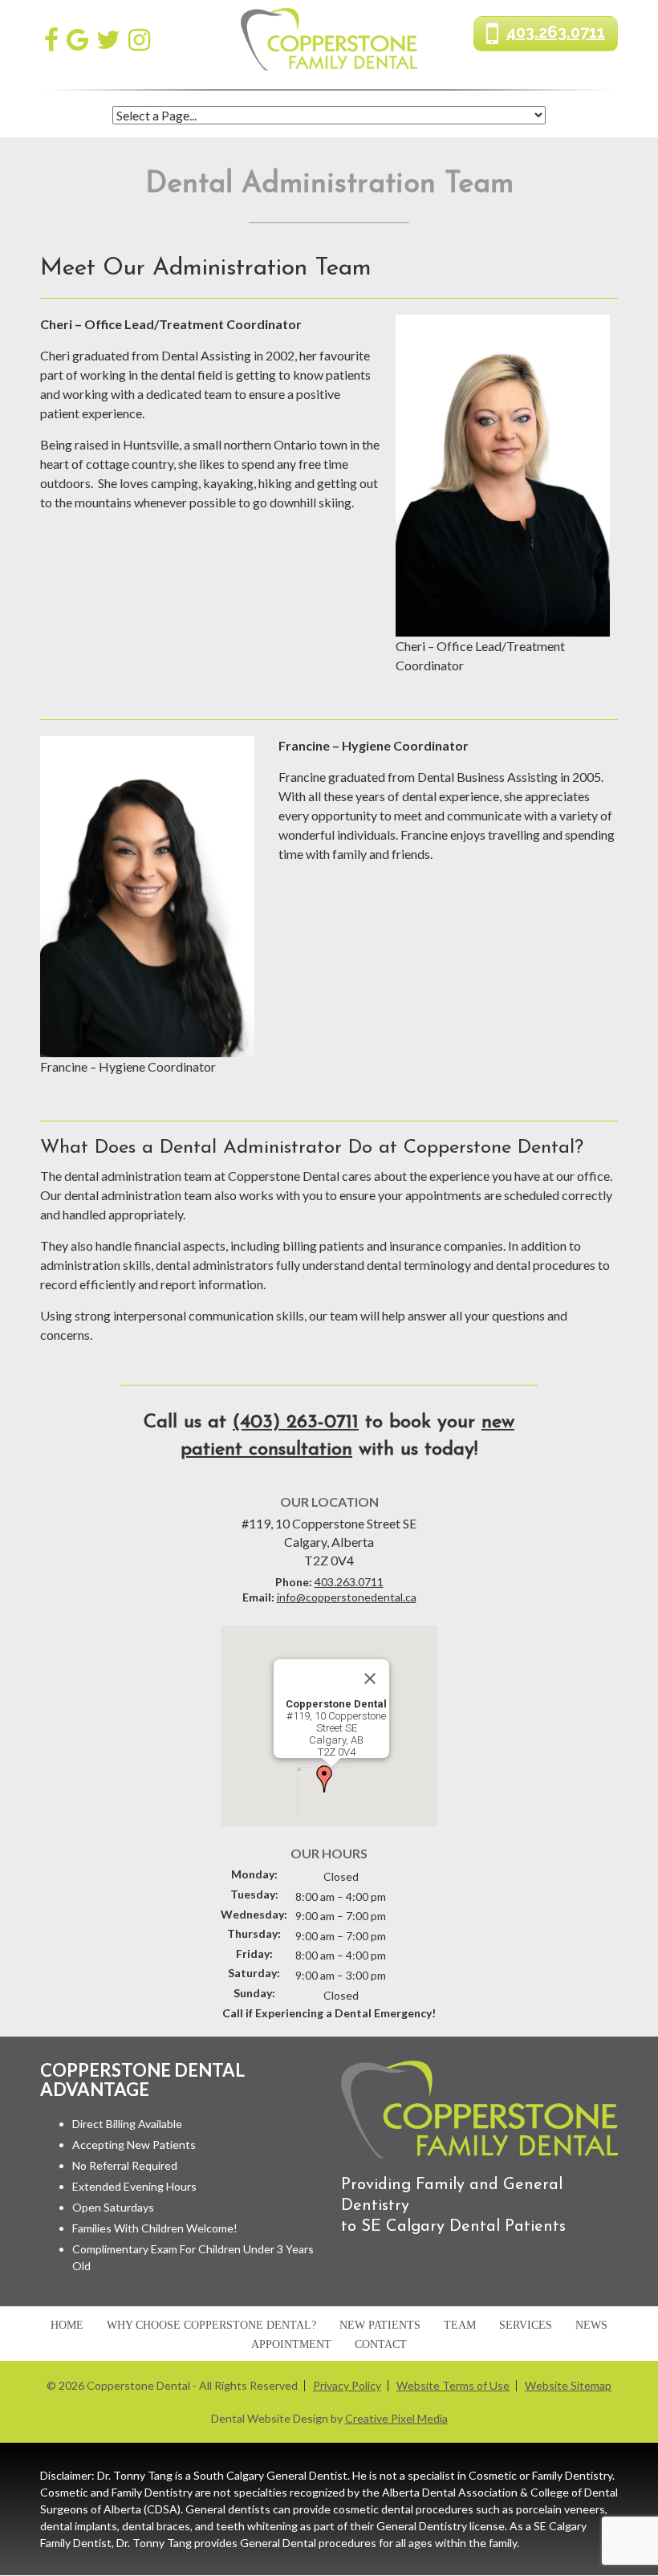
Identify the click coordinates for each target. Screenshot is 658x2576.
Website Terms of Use (453, 2386)
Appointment (291, 2345)
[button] (324, 1779)
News (591, 2326)
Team (460, 2326)
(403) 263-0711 (296, 1422)
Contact (381, 2345)
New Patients (380, 2326)
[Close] (370, 1679)
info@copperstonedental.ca (347, 1597)
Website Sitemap (568, 2386)
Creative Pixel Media (396, 2419)
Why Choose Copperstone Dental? (211, 2326)
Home (67, 2326)
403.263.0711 (556, 32)
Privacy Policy (347, 2386)
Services (526, 2326)
